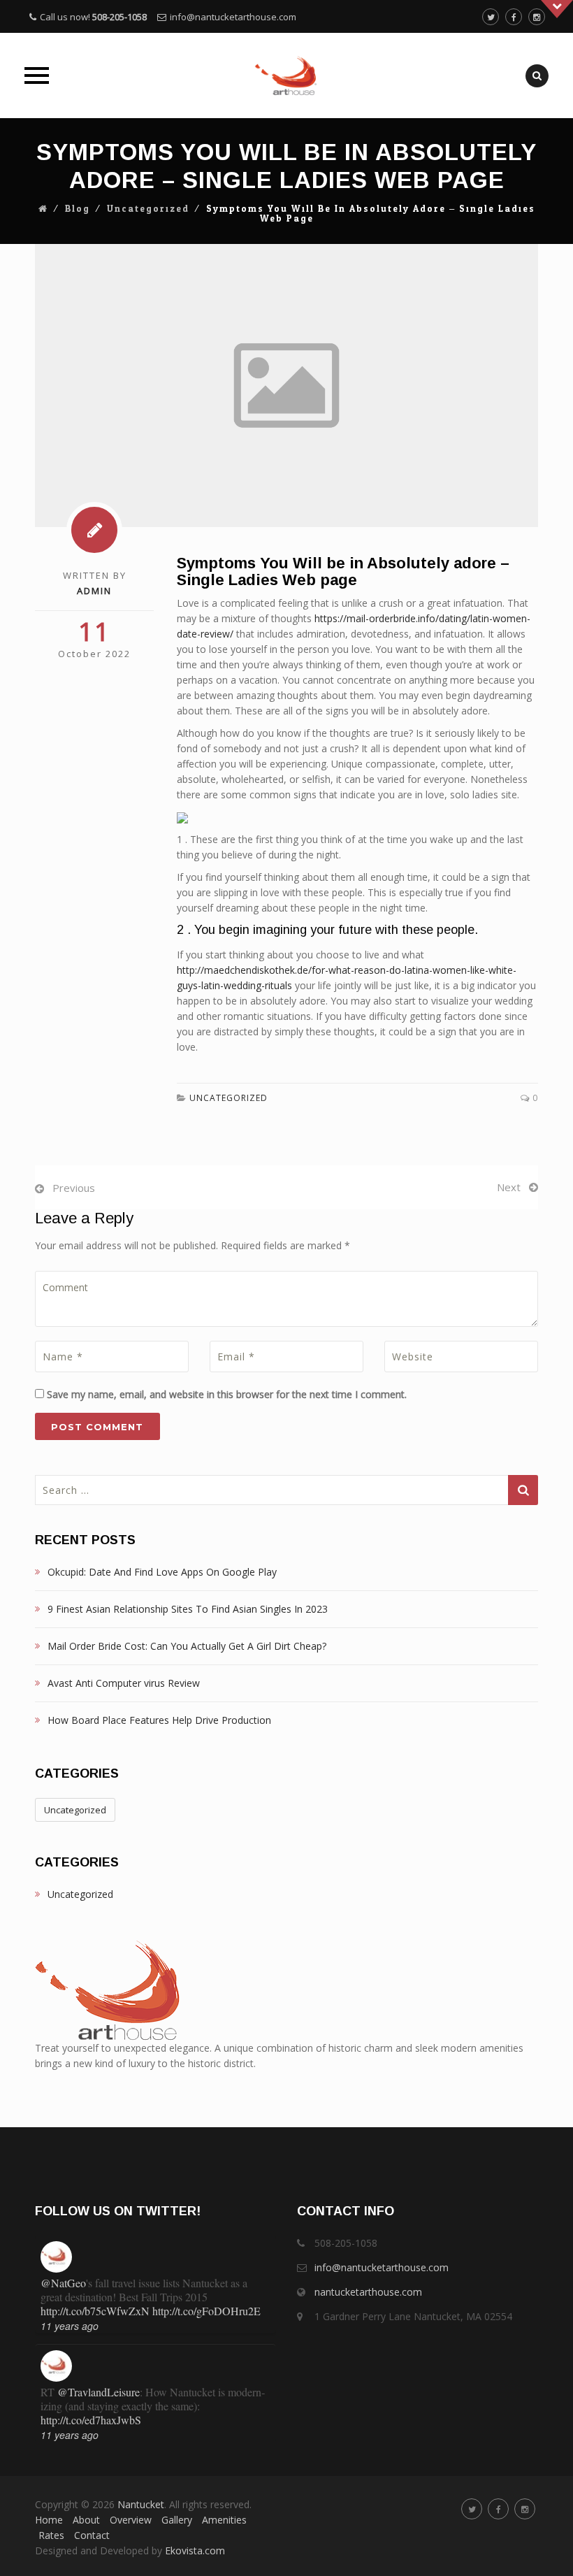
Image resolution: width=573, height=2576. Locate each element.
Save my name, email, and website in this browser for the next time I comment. (227, 1394)
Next (509, 1187)
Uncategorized (148, 209)
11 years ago (70, 2326)
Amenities (224, 2520)
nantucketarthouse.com (368, 2292)
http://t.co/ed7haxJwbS (91, 2420)
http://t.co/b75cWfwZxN (95, 2311)
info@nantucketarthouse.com (233, 17)
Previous (74, 1188)
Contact (92, 2535)
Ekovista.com (195, 2550)
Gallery (177, 2520)
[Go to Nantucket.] (43, 209)
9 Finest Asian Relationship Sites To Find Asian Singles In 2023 (188, 1609)
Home (49, 2520)
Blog (78, 209)
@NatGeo (63, 2283)
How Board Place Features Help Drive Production (159, 1720)
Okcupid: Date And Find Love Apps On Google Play (162, 1572)
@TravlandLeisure (99, 2392)
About (86, 2520)
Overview (131, 2520)
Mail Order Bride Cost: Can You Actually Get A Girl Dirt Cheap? (187, 1646)
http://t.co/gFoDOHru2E (206, 2311)
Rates (51, 2535)
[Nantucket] (286, 75)
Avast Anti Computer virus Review (124, 1683)
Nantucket (141, 2504)
